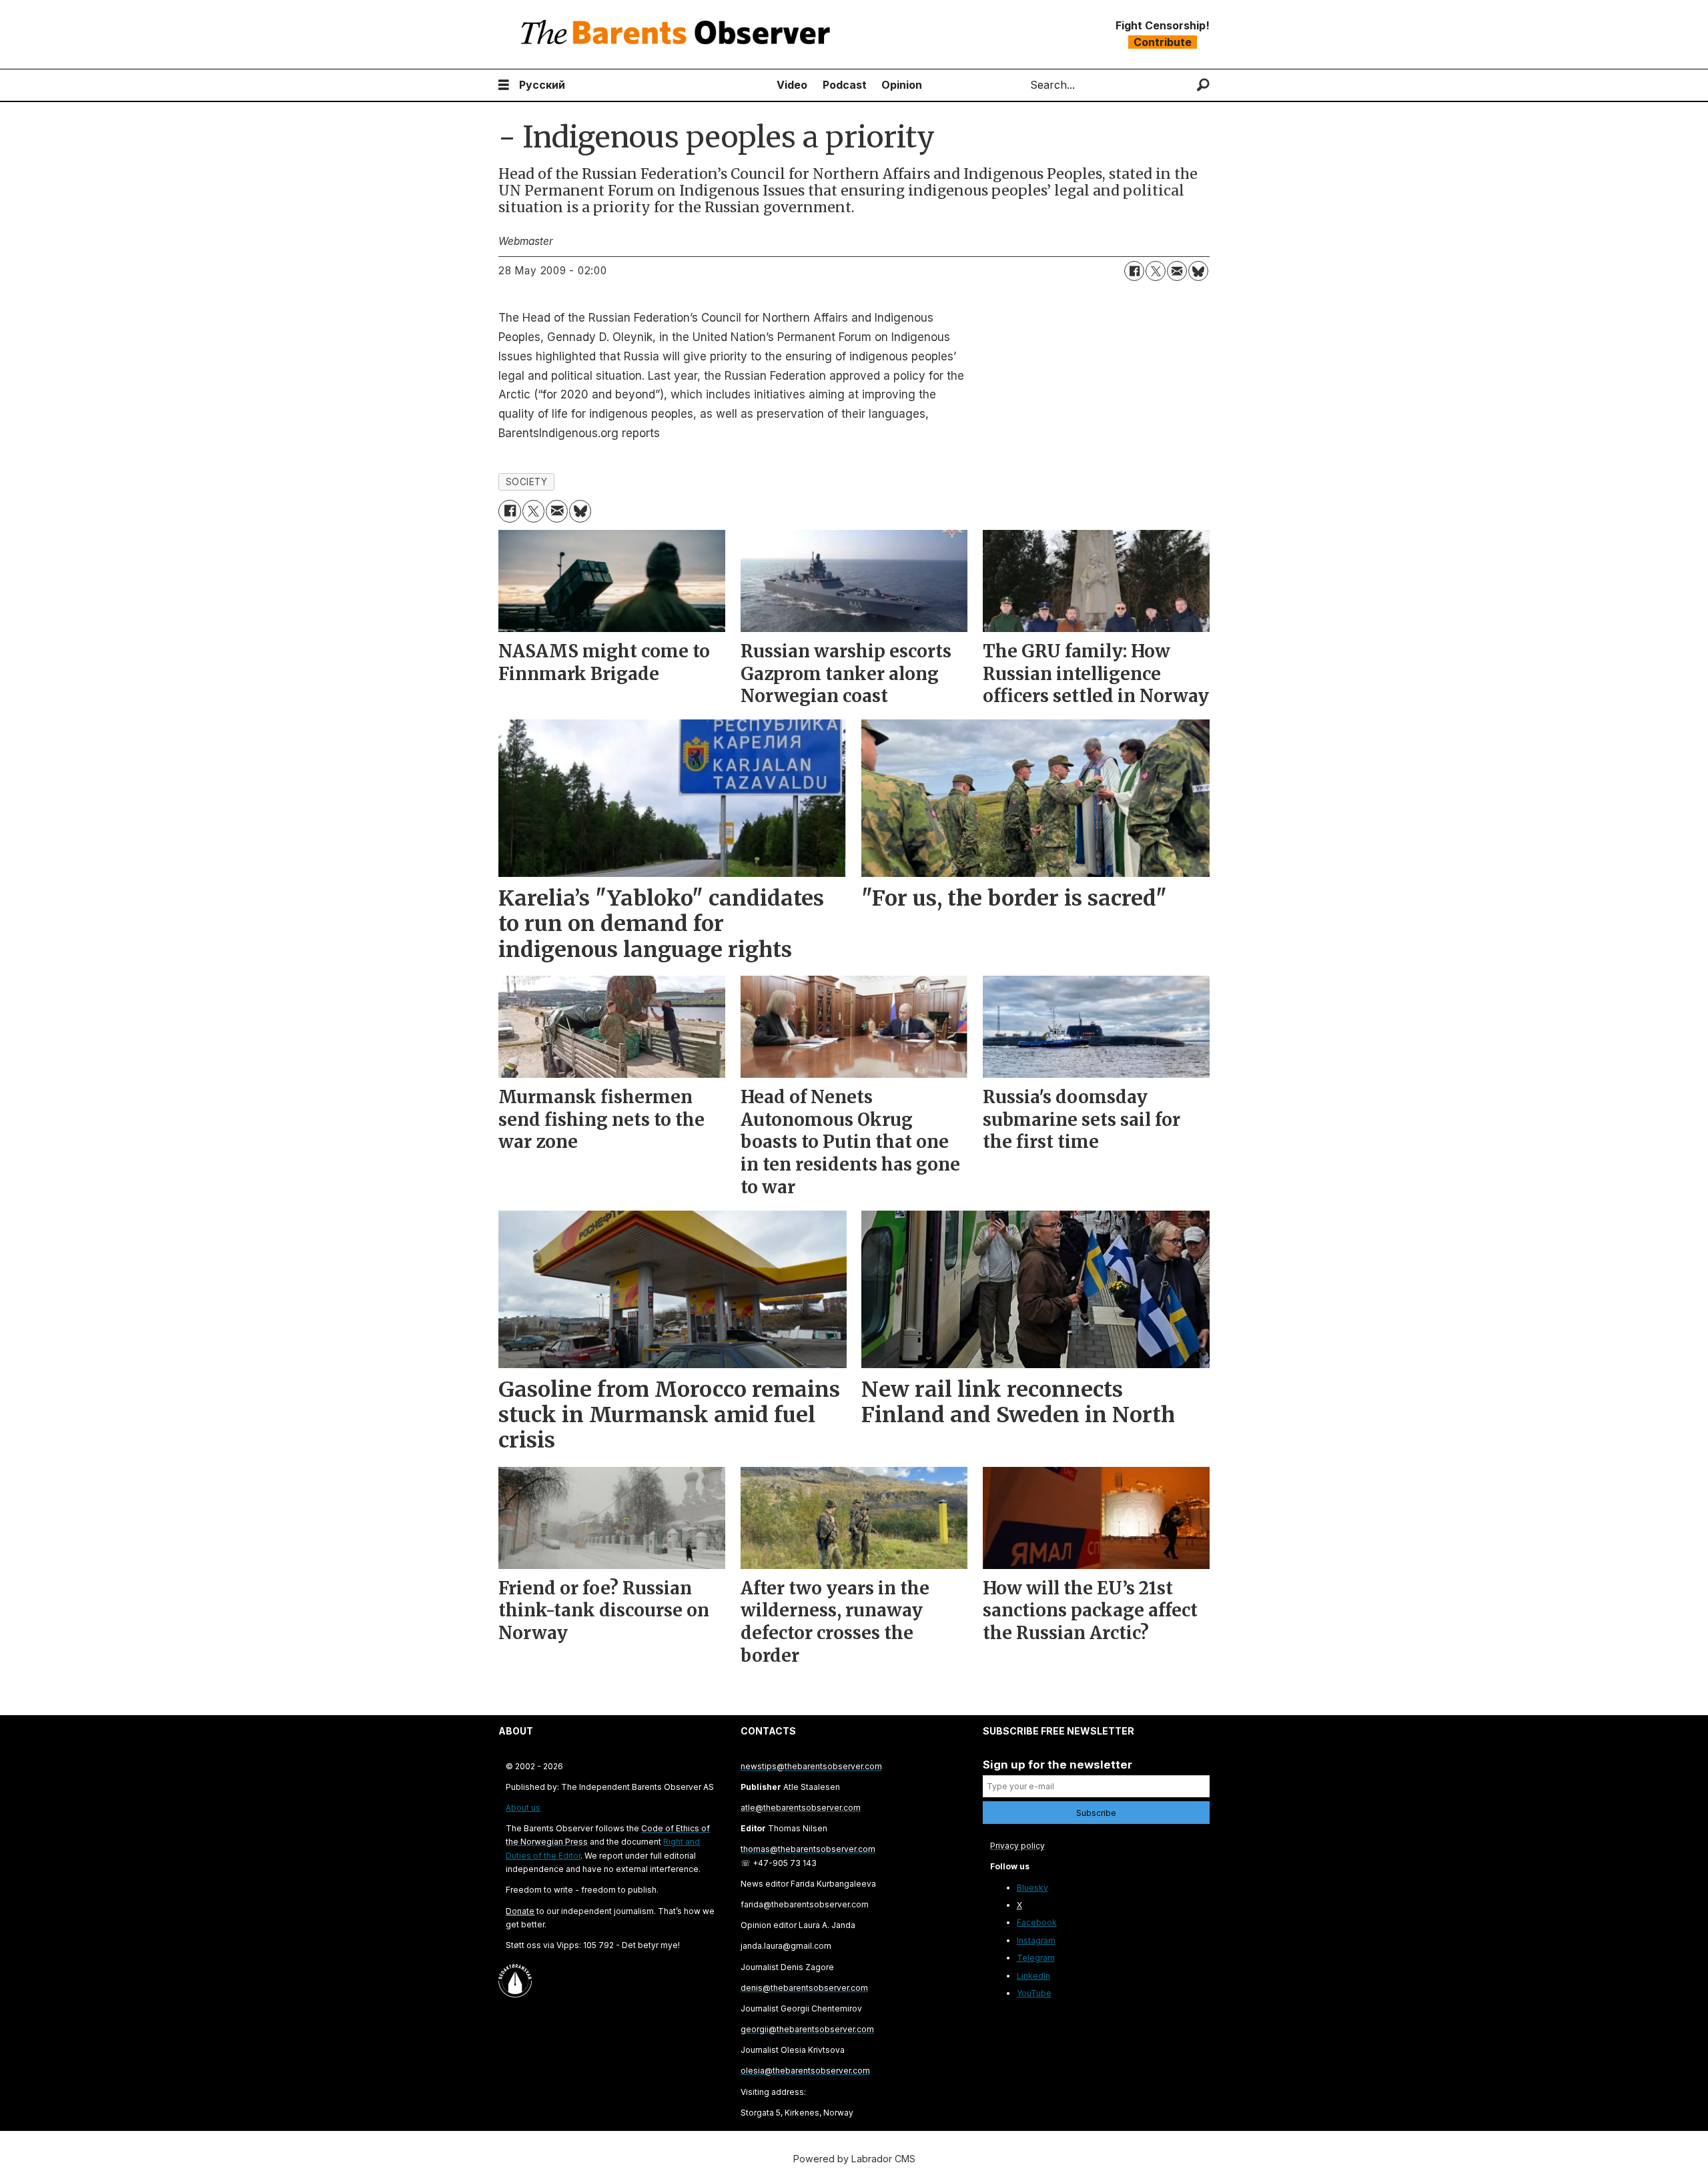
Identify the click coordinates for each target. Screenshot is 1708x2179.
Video (792, 85)
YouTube (1034, 1993)
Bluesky (1032, 1888)
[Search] (1203, 85)
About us (523, 1808)
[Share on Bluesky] (1198, 271)
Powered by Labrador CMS (854, 2159)
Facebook (1037, 1922)
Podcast (845, 85)
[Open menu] (504, 85)
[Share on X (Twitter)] (1156, 271)
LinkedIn (1033, 1976)
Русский (542, 85)
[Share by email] (1177, 271)
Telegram (1036, 1958)
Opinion (902, 85)
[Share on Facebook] (1134, 271)
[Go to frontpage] (679, 34)
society (527, 482)
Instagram (1036, 1940)
